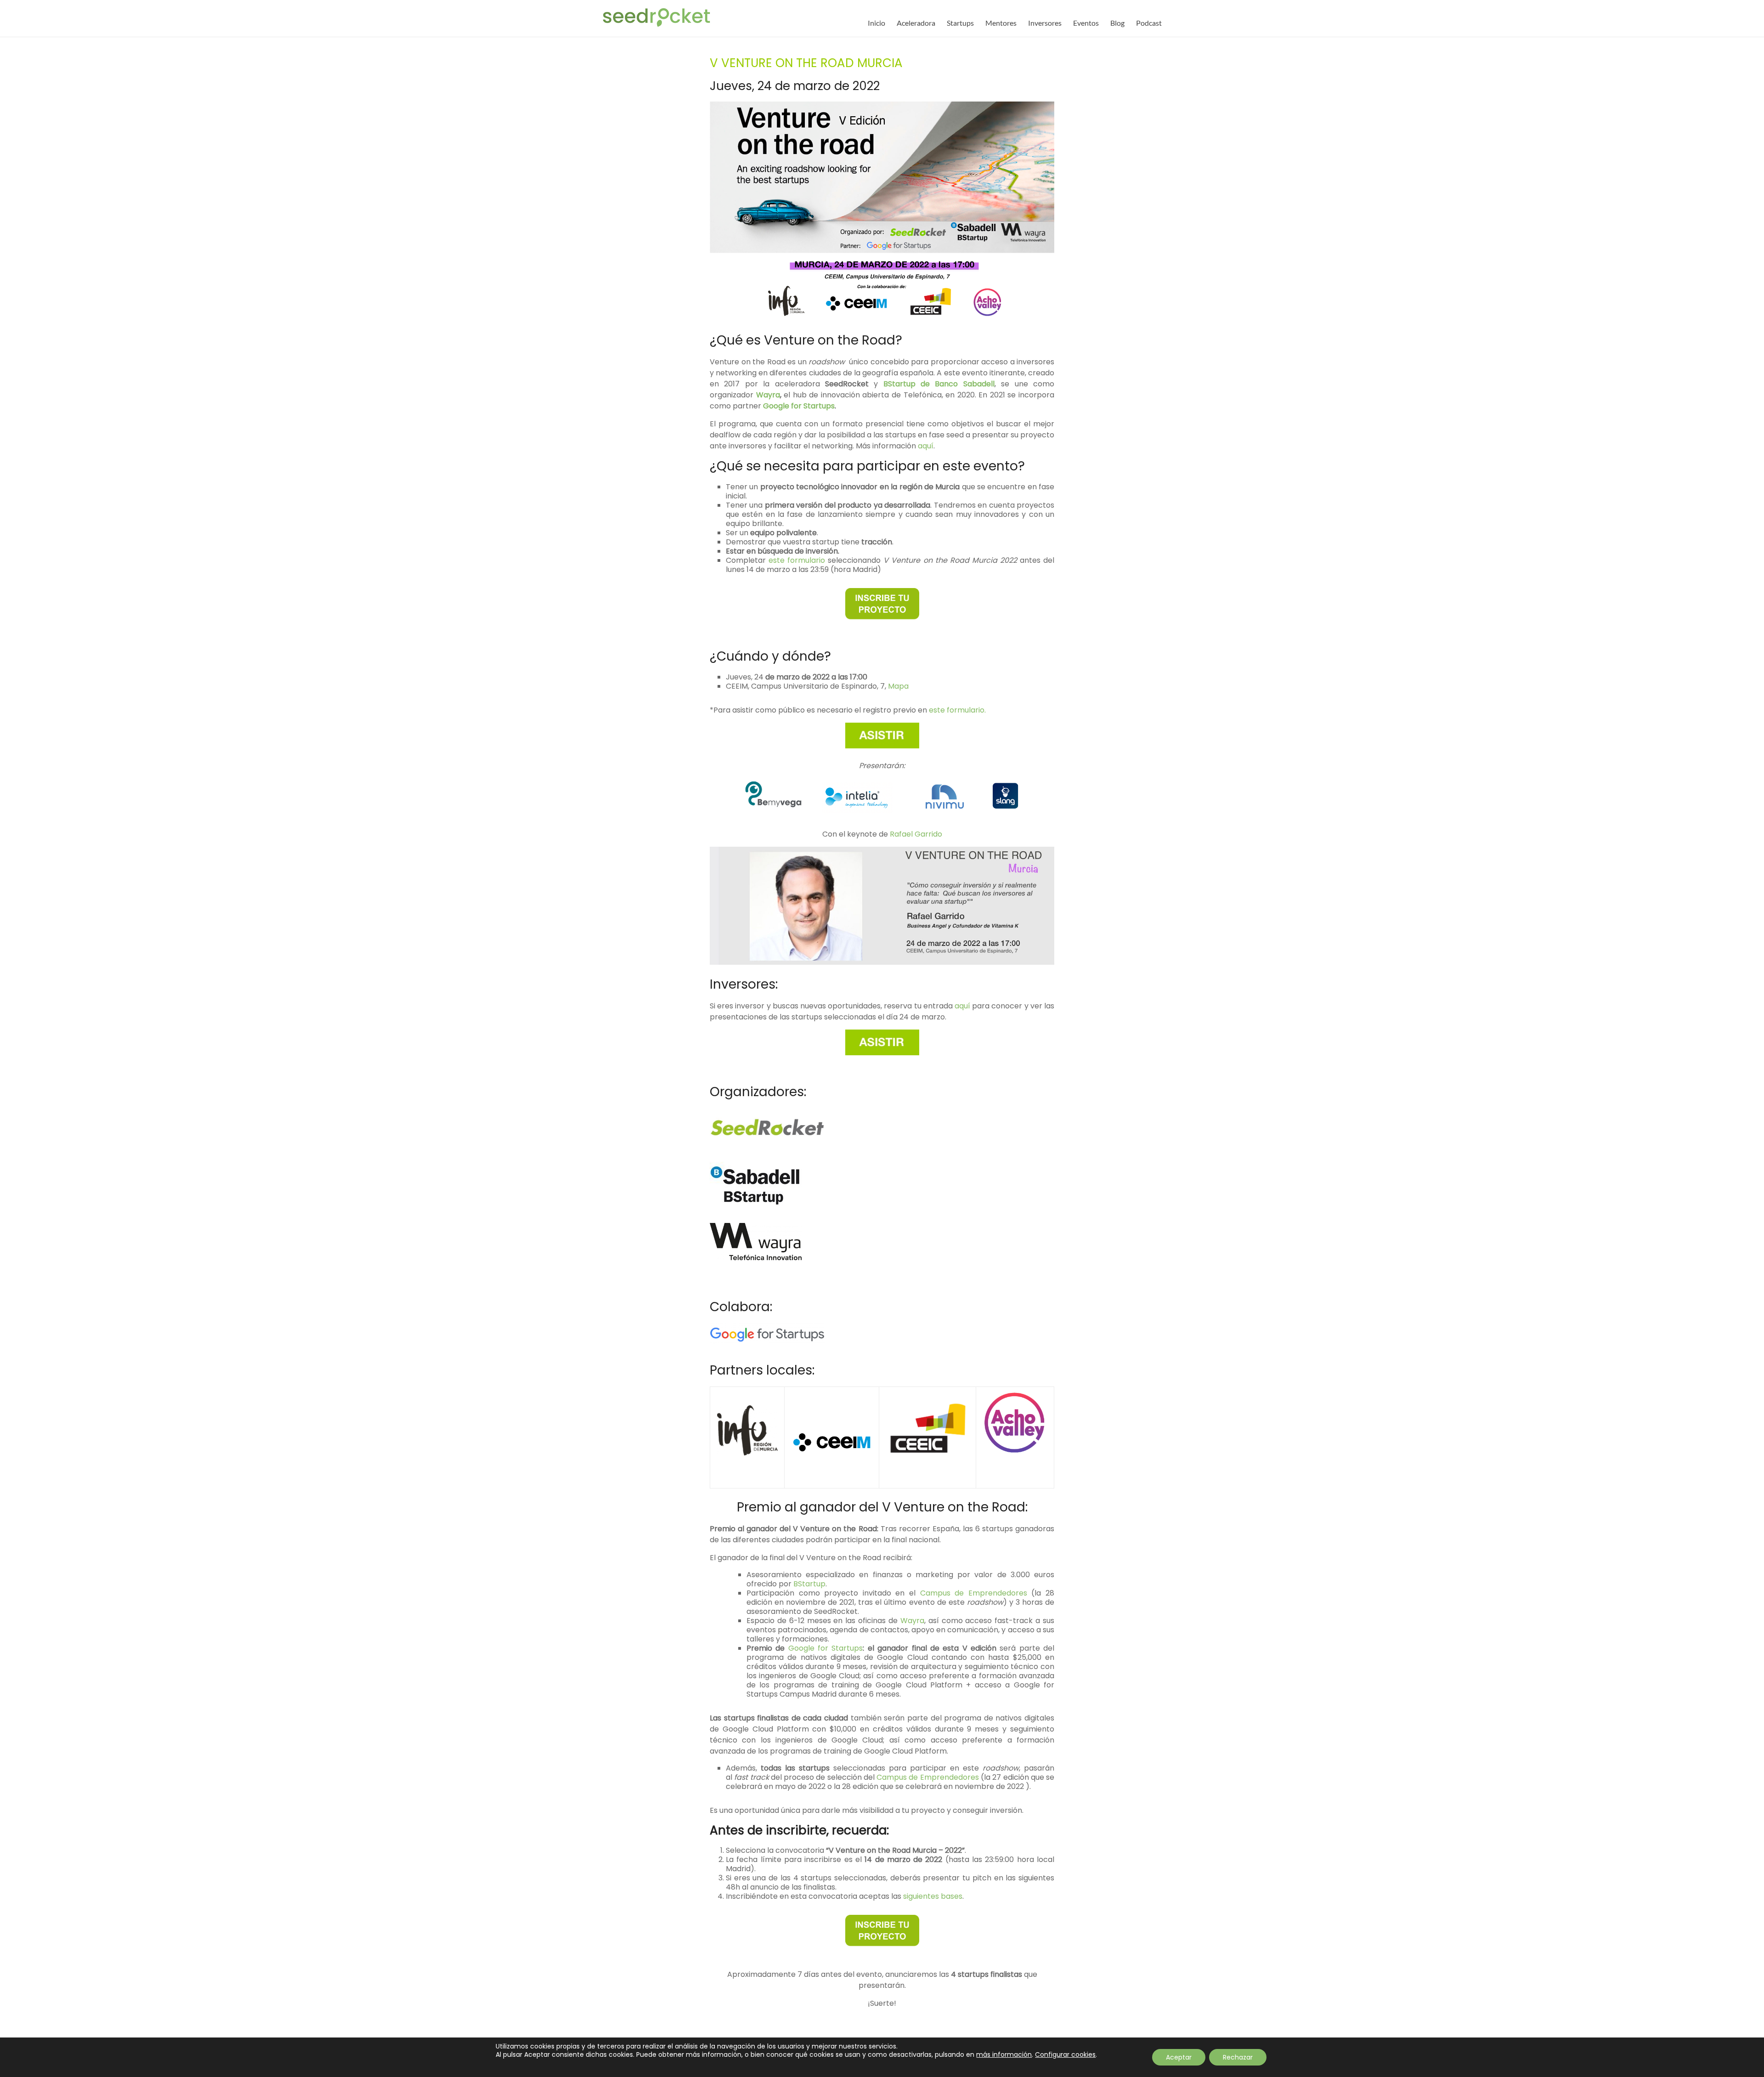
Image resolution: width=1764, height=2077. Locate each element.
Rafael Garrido (916, 834)
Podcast (1149, 23)
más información (1004, 2054)
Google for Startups (799, 406)
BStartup (809, 1584)
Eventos (1086, 23)
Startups (960, 23)
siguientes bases (933, 1896)
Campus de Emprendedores (974, 1593)
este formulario (797, 560)
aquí (926, 446)
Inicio (876, 23)
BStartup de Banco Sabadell (939, 384)
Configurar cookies (1065, 2054)
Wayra (768, 395)
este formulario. (957, 710)
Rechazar (1238, 2057)
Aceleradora (916, 23)
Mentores (1001, 23)
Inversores (1045, 23)
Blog (1117, 23)
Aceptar (1179, 2057)
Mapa (898, 686)
